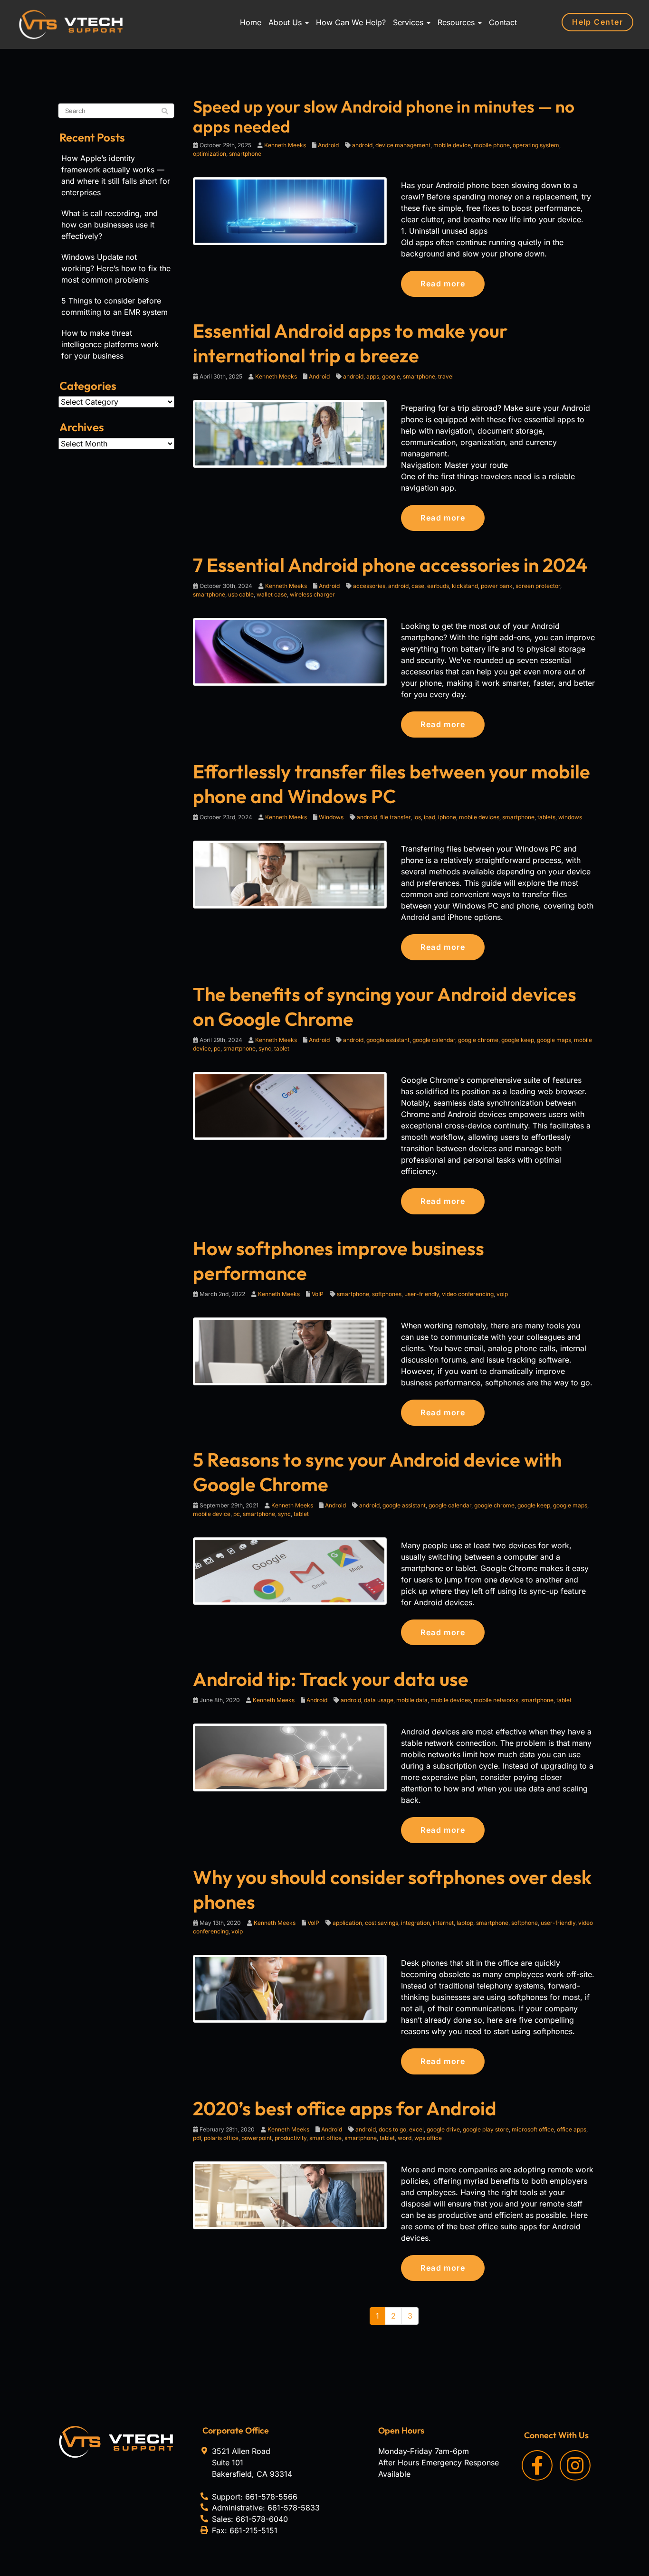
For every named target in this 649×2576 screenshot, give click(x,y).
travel (446, 376)
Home (251, 22)
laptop (465, 1923)
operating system (536, 145)
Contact (503, 22)
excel (416, 2129)
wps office (428, 2138)
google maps (554, 1040)
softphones (387, 1294)
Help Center (597, 22)
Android (328, 145)
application (347, 1923)
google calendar (434, 1040)
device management (403, 145)
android (362, 145)
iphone (447, 817)
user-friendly (422, 1294)
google (391, 376)
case (418, 586)
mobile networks (496, 1700)
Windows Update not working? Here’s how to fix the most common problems (116, 268)
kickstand (465, 586)
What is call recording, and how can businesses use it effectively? (110, 225)
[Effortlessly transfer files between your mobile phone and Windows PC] (290, 874)
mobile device (452, 145)
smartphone (245, 154)
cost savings (382, 1923)
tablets (546, 817)
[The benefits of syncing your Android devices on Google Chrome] (290, 1105)
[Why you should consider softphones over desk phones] (290, 1988)
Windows (331, 817)
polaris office (221, 2138)
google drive (443, 2129)
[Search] (165, 111)
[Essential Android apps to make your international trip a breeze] (290, 433)
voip (502, 1294)
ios (417, 817)
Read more (443, 284)
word (405, 2138)
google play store (486, 2129)
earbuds (438, 586)
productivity (291, 2138)
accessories (369, 586)
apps (373, 376)
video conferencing (468, 1294)
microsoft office (533, 2129)
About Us (286, 22)
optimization (210, 154)
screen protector (538, 586)
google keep (518, 1040)
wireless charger (312, 594)
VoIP (318, 1294)
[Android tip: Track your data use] (290, 1757)
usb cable (241, 594)
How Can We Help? (351, 22)
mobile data (412, 1700)
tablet (282, 1048)
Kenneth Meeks (285, 145)
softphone (525, 1923)
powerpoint (257, 2138)
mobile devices (479, 817)
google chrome (478, 1040)
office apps (572, 2129)
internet (443, 1923)
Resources (457, 22)
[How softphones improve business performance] (290, 1351)
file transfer (395, 817)
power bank (497, 586)
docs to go (392, 2129)
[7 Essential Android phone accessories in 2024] (290, 651)
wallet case (272, 594)
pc (217, 1048)
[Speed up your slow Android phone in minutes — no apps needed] (290, 210)
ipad (429, 817)
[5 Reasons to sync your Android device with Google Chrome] (290, 1570)
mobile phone (492, 145)
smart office (325, 2138)
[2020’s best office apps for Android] (290, 2195)
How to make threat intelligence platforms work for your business (110, 344)
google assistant (388, 1040)
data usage (379, 1700)
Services (409, 22)
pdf (197, 2138)
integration (415, 1923)
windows (570, 817)
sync (265, 1048)
